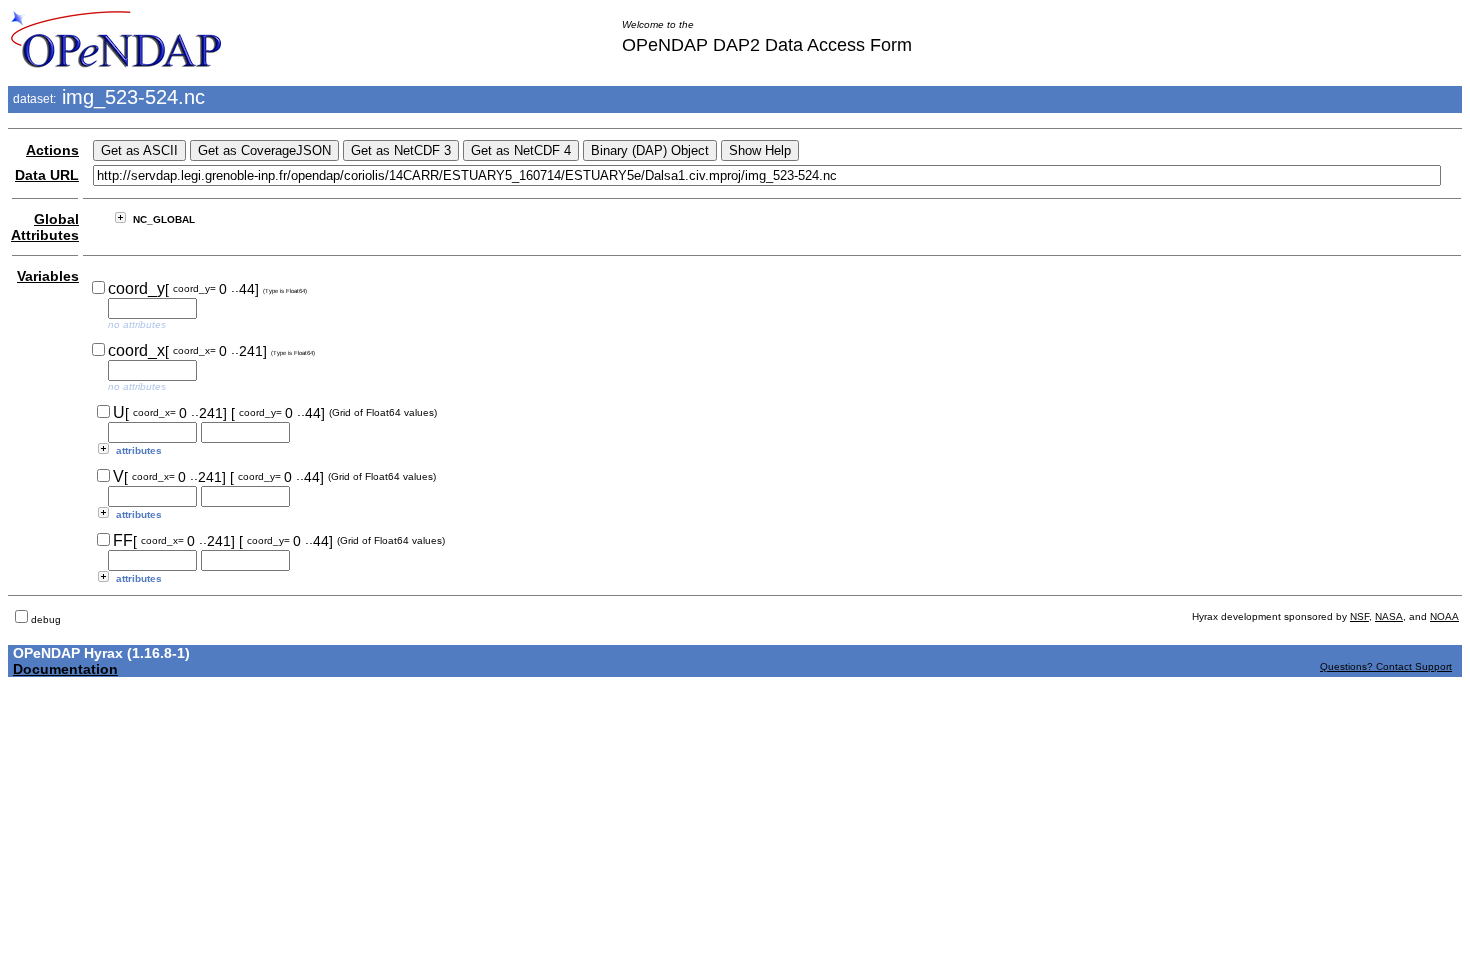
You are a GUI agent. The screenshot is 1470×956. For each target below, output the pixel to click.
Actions (52, 150)
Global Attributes (45, 227)
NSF (1359, 616)
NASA (1389, 616)
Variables (48, 276)
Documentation (65, 669)
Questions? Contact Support (1386, 666)
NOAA (1444, 616)
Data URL (47, 175)
